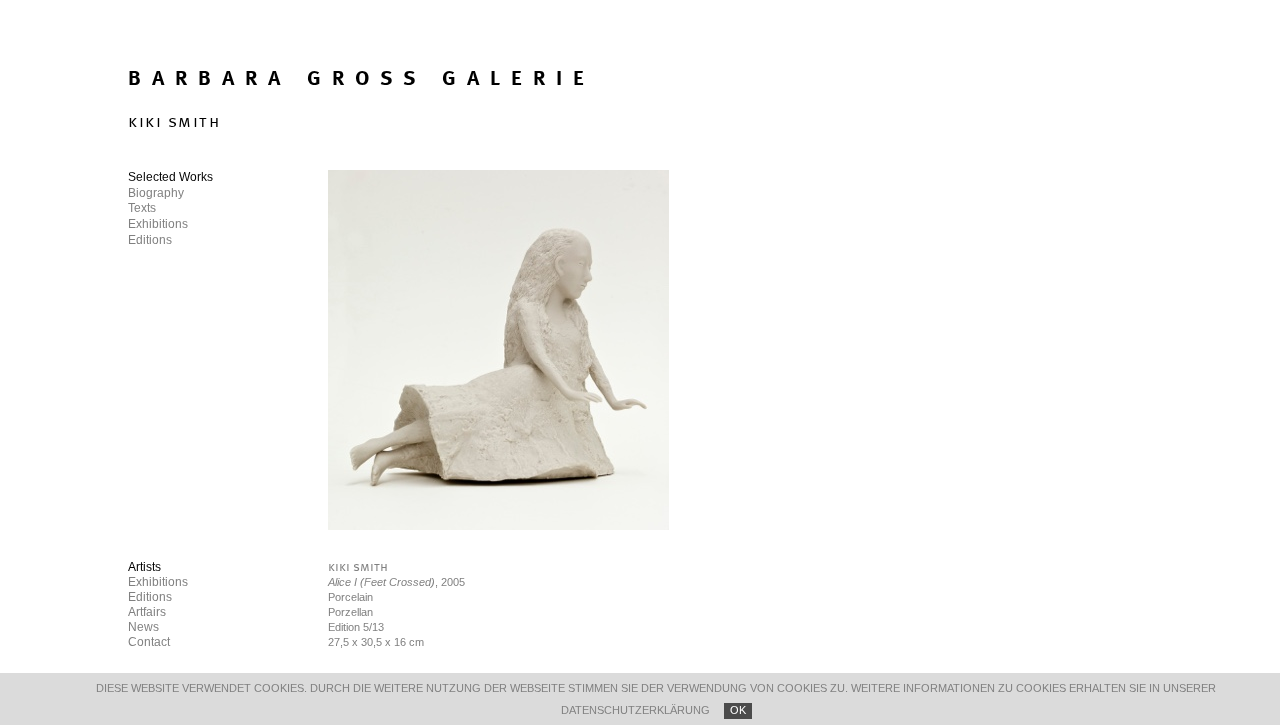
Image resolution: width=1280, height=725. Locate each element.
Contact (149, 642)
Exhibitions (158, 582)
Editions (150, 597)
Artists (144, 567)
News (143, 627)
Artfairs (147, 612)
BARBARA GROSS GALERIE (361, 79)
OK (738, 710)
